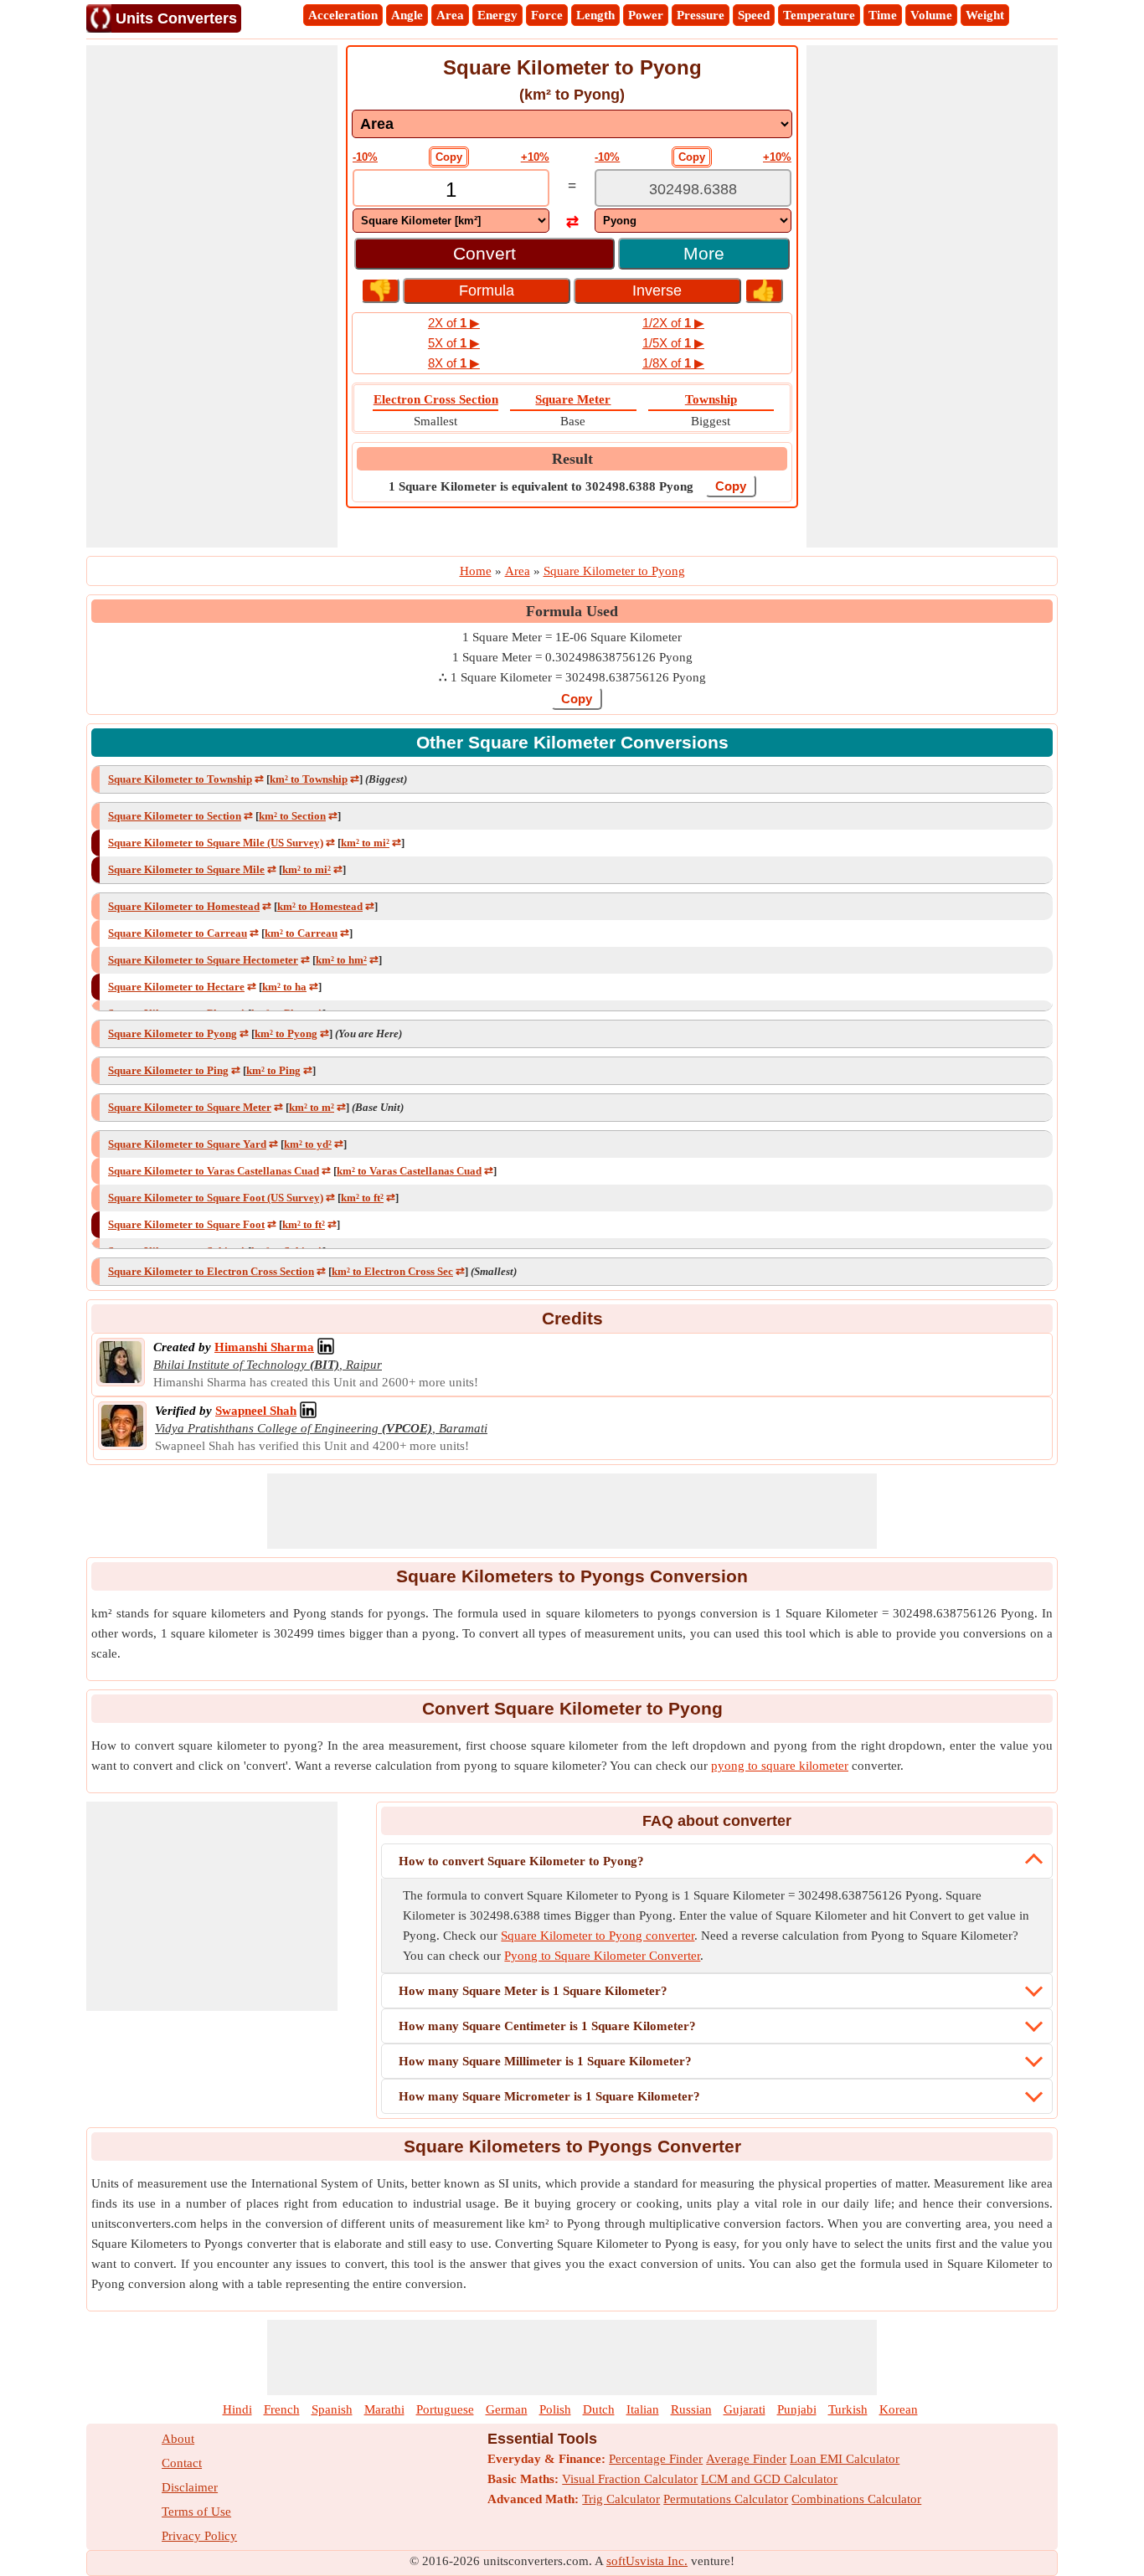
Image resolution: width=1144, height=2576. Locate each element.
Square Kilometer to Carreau (178, 933)
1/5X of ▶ (673, 343)
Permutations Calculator (726, 2499)
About (178, 2439)
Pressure (701, 15)
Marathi (384, 2409)
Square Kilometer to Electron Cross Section (211, 1271)
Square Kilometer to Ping (168, 1070)
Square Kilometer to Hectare (176, 987)
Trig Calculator (621, 2499)
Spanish (332, 2409)
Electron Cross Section (436, 399)
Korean (899, 2409)
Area (450, 15)
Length (595, 15)
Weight (985, 15)
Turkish (848, 2409)
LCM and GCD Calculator (769, 2479)
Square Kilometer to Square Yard (187, 1144)
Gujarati (745, 2409)
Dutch (599, 2409)
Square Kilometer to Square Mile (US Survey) (216, 843)
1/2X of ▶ (673, 323)
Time (883, 15)
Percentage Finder (656, 2459)
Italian (643, 2409)
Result (572, 459)
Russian (691, 2409)
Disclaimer (190, 2487)
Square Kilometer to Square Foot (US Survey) (216, 1198)
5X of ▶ (454, 343)
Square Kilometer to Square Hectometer (203, 960)
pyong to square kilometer (780, 1766)
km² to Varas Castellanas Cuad (409, 1171)
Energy (497, 15)
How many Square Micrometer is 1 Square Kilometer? (549, 2096)
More (704, 253)
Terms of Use (196, 2512)
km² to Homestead (320, 906)
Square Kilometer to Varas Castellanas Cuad (214, 1171)
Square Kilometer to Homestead (184, 906)
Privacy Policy (199, 2536)
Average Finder (746, 2459)
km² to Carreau (301, 933)
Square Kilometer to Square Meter (190, 1107)
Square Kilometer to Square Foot (186, 1224)
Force (547, 15)
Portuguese (445, 2409)
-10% (365, 157)
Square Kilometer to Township (180, 779)
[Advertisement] (212, 296)
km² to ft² (362, 1198)
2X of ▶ (454, 323)
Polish (555, 2409)
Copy (449, 157)
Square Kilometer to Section (175, 816)
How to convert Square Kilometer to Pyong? (521, 1861)
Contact (182, 2463)
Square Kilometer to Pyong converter (598, 1936)
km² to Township (309, 779)
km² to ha (284, 987)
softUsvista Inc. (647, 2561)
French (282, 2409)
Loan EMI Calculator (845, 2459)
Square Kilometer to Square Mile (186, 869)
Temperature (819, 15)
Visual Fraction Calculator (630, 2479)
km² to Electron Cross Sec (392, 1271)
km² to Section (292, 816)
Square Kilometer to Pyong (173, 1033)
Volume (931, 15)
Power (646, 15)
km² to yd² (308, 1144)
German (507, 2409)
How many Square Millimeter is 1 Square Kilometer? (545, 2061)
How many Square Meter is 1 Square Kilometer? (533, 1991)
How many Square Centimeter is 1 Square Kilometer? (547, 2026)
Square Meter (573, 399)
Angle (407, 15)
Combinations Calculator (856, 2499)
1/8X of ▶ (673, 363)
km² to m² (312, 1107)
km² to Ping (273, 1070)
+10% (535, 157)
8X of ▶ (454, 363)
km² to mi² (365, 843)
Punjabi (797, 2409)
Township (711, 399)
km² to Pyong (286, 1033)
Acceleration (343, 15)
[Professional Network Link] (326, 1347)
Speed (754, 15)
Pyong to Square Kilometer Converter (602, 1956)
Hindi (237, 2409)
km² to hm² (341, 960)
